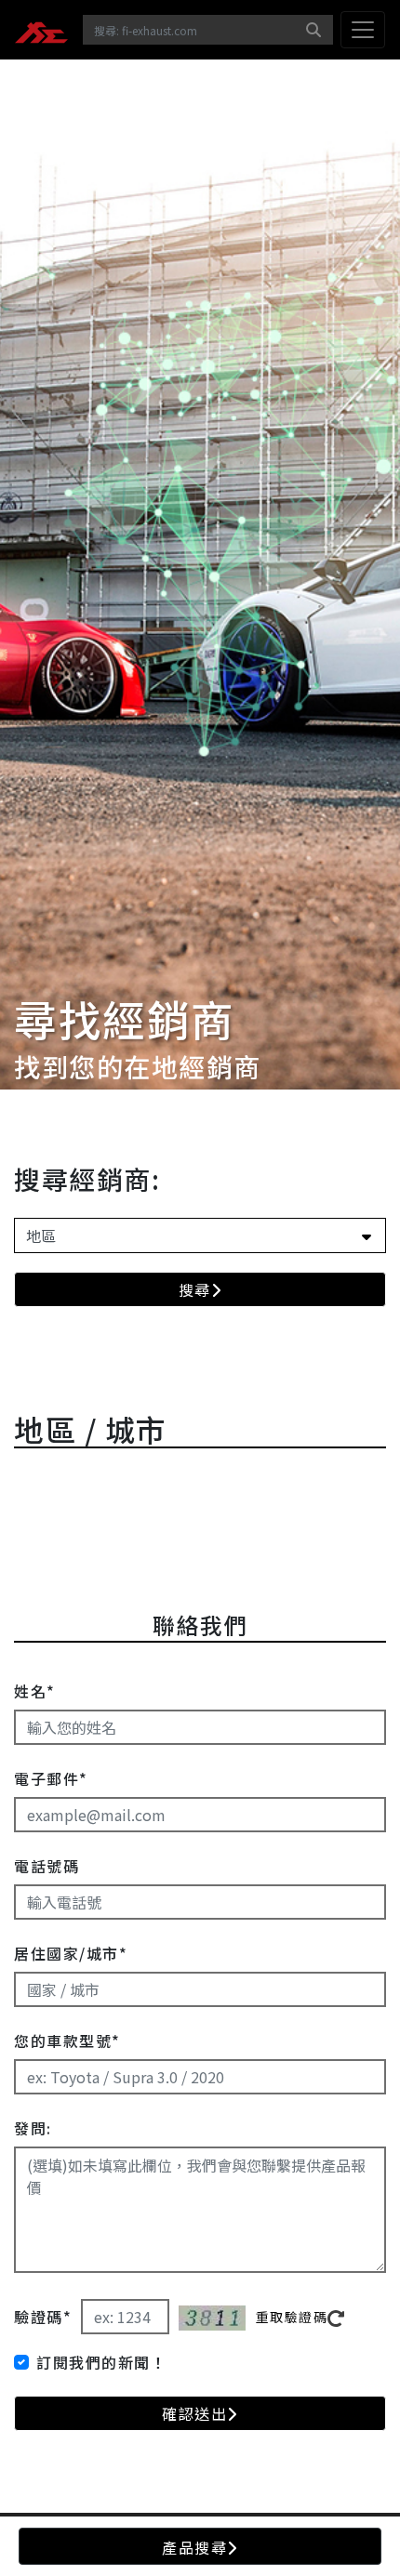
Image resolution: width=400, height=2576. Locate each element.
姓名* (35, 1691)
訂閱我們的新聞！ (101, 2362)
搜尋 (195, 1289)
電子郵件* (51, 1778)
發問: (33, 2128)
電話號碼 (47, 1866)
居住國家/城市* (71, 1953)
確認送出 (194, 2413)
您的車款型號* (67, 2041)
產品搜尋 (194, 2547)
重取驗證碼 (292, 2317)
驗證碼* (43, 2317)
